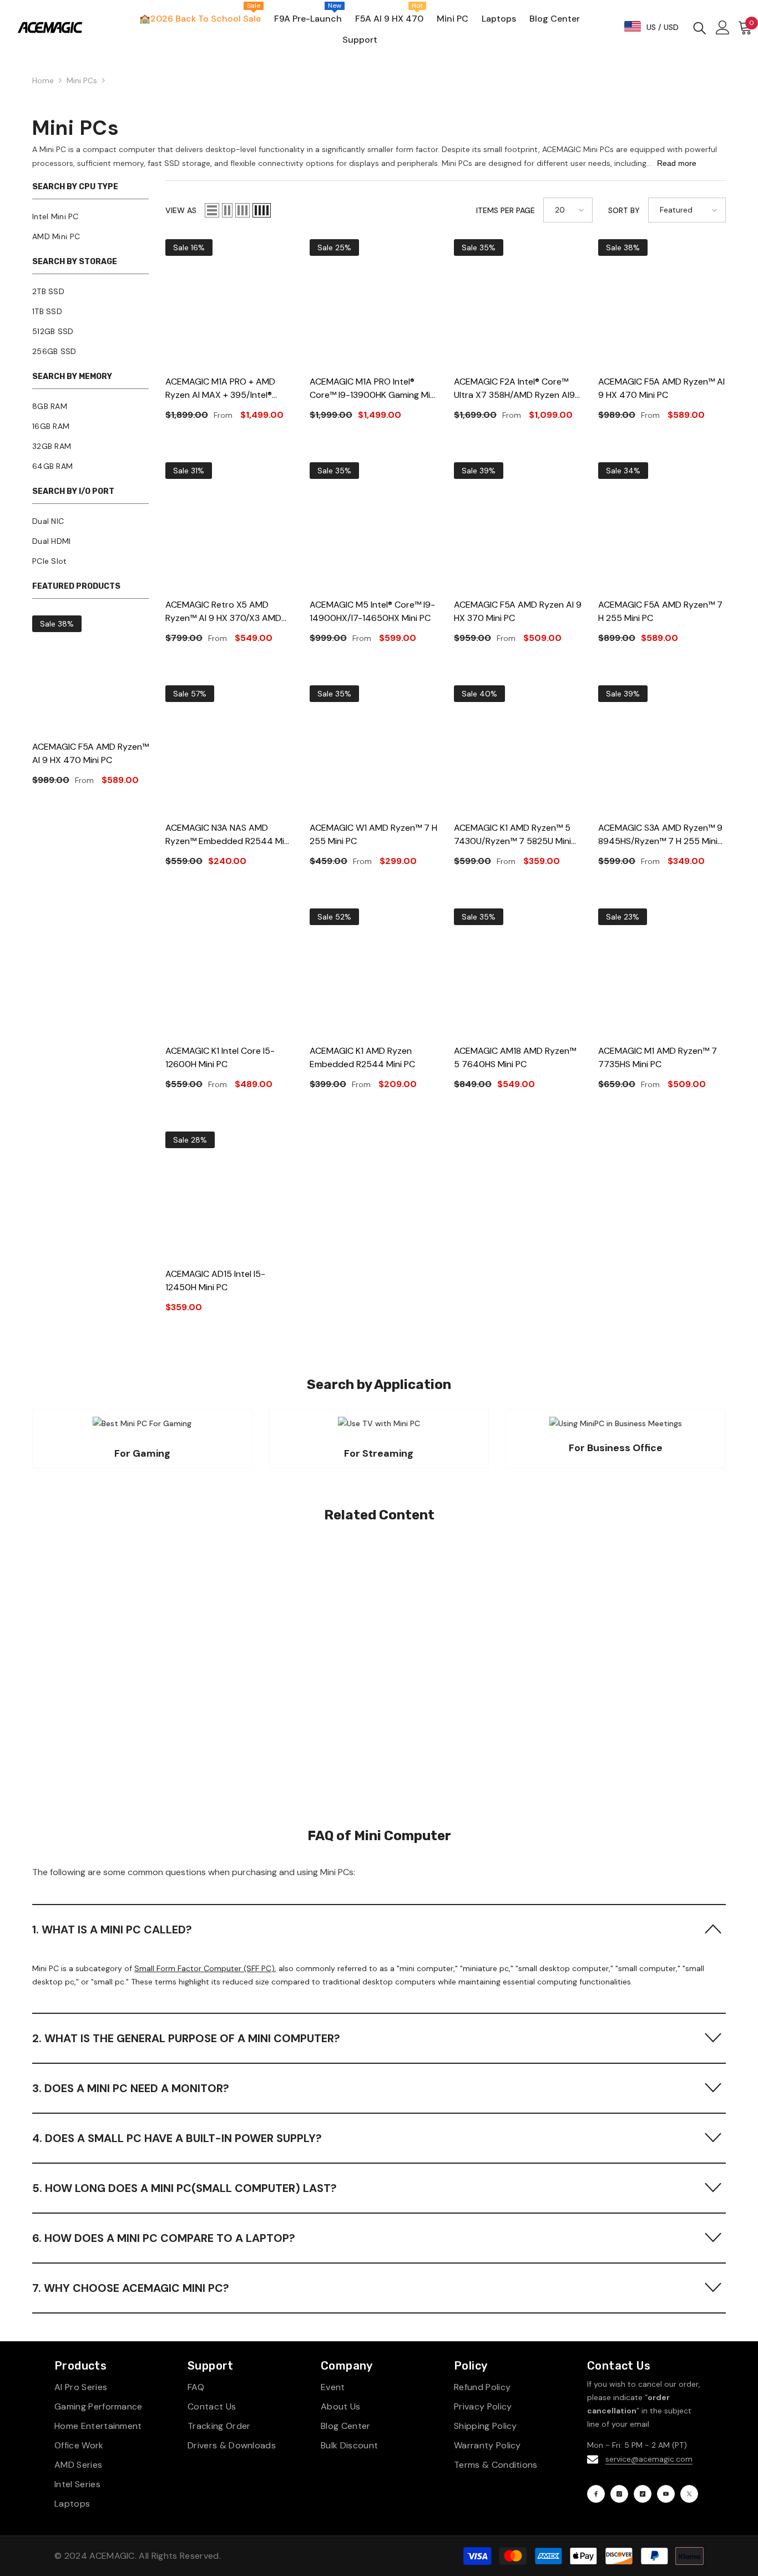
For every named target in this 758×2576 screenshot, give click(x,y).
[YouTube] (666, 2494)
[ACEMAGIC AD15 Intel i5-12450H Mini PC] (229, 1195)
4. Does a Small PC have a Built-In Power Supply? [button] (177, 2138)
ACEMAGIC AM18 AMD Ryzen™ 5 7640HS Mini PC (515, 1057)
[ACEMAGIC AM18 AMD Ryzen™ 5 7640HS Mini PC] (518, 972)
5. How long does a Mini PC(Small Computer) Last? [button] (185, 2188)
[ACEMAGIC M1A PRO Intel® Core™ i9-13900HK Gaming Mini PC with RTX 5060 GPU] (373, 303)
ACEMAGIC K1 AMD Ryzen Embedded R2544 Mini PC (362, 1057)
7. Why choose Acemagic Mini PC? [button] (131, 2288)
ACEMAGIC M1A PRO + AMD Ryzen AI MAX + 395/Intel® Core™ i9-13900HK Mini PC (220, 389)
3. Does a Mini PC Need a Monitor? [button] (131, 2088)
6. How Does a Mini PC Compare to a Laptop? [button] (164, 2238)
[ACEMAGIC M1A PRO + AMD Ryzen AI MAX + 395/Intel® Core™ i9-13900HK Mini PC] (229, 303)
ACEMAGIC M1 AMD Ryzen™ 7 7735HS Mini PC (658, 1057)
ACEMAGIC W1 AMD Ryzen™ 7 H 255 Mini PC (373, 834)
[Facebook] (596, 2494)
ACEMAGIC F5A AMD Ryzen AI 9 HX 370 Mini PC (518, 611)
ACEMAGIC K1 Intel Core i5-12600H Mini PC (220, 1057)
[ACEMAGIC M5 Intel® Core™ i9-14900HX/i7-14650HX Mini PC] (373, 526)
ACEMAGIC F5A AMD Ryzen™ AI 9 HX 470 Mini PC (90, 753)
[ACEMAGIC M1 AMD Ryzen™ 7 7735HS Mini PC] (662, 972)
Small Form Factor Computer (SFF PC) (204, 1968)
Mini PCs (82, 80)
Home (43, 80)
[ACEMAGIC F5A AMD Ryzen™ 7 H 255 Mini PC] (662, 526)
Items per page (506, 210)
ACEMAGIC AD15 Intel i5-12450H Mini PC (215, 1281)
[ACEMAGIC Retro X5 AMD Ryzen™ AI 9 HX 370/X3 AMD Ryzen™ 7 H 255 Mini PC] (229, 526)
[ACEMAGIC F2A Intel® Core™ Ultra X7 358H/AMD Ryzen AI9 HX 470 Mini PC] (518, 303)
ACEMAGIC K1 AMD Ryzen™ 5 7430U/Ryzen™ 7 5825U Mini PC (512, 835)
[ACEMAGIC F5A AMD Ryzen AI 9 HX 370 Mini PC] (518, 526)
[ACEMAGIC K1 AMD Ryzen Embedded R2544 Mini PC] (373, 972)
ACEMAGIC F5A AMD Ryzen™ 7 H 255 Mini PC (660, 611)
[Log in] (723, 27)
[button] (212, 210)
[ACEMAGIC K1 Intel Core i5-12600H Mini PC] (229, 972)
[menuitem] (90, 216)
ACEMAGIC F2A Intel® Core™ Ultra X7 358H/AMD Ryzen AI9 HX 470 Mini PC (514, 389)
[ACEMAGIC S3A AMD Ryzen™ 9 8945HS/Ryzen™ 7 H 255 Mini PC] (662, 749)
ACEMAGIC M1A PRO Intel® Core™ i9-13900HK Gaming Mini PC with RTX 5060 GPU (373, 389)
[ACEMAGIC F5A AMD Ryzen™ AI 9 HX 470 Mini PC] (90, 674)
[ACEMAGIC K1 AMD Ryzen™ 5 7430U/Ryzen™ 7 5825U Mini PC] (518, 749)
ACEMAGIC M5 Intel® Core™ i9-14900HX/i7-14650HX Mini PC (372, 611)
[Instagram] (619, 2494)
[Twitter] (689, 2494)
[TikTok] (643, 2494)
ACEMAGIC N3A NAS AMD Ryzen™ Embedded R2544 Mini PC (228, 835)
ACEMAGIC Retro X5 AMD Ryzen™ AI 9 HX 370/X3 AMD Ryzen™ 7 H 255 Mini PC (223, 612)
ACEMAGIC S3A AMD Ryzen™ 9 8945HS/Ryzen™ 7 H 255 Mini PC (660, 835)
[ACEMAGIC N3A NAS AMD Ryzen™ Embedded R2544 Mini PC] (229, 749)
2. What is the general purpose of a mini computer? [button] (186, 2038)
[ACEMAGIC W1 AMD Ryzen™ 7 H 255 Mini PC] (373, 749)
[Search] (700, 27)
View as (181, 210)
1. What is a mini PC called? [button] (112, 1930)
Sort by (624, 210)
